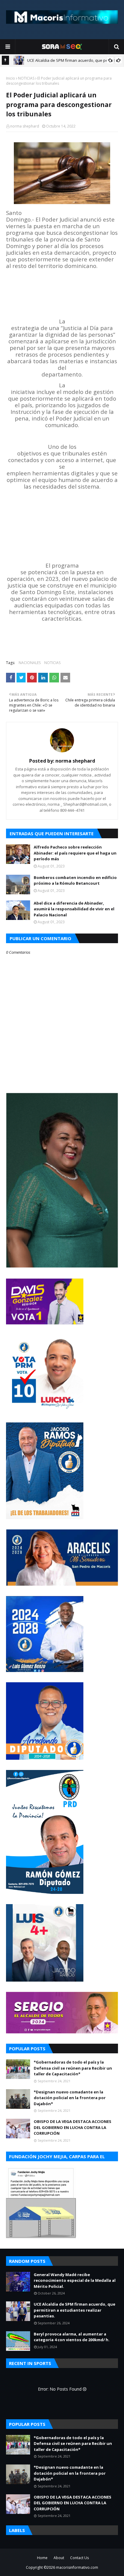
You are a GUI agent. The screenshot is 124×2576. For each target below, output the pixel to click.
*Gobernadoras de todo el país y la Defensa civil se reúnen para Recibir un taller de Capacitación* (73, 2068)
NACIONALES (30, 663)
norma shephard (25, 126)
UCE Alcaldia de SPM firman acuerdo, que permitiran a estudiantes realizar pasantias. (74, 2310)
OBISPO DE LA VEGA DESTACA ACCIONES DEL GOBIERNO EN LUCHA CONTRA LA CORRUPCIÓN (73, 2127)
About (59, 2558)
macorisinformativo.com (77, 2567)
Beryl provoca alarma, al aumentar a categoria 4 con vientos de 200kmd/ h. (72, 2337)
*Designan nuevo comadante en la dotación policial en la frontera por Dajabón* (70, 2098)
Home (42, 2558)
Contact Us (79, 2558)
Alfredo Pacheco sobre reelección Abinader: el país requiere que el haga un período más (75, 853)
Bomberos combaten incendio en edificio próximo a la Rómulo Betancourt (75, 880)
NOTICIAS (26, 78)
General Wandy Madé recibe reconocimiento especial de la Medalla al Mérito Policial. (75, 2280)
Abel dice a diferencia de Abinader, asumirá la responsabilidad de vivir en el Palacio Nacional (74, 909)
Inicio (11, 78)
